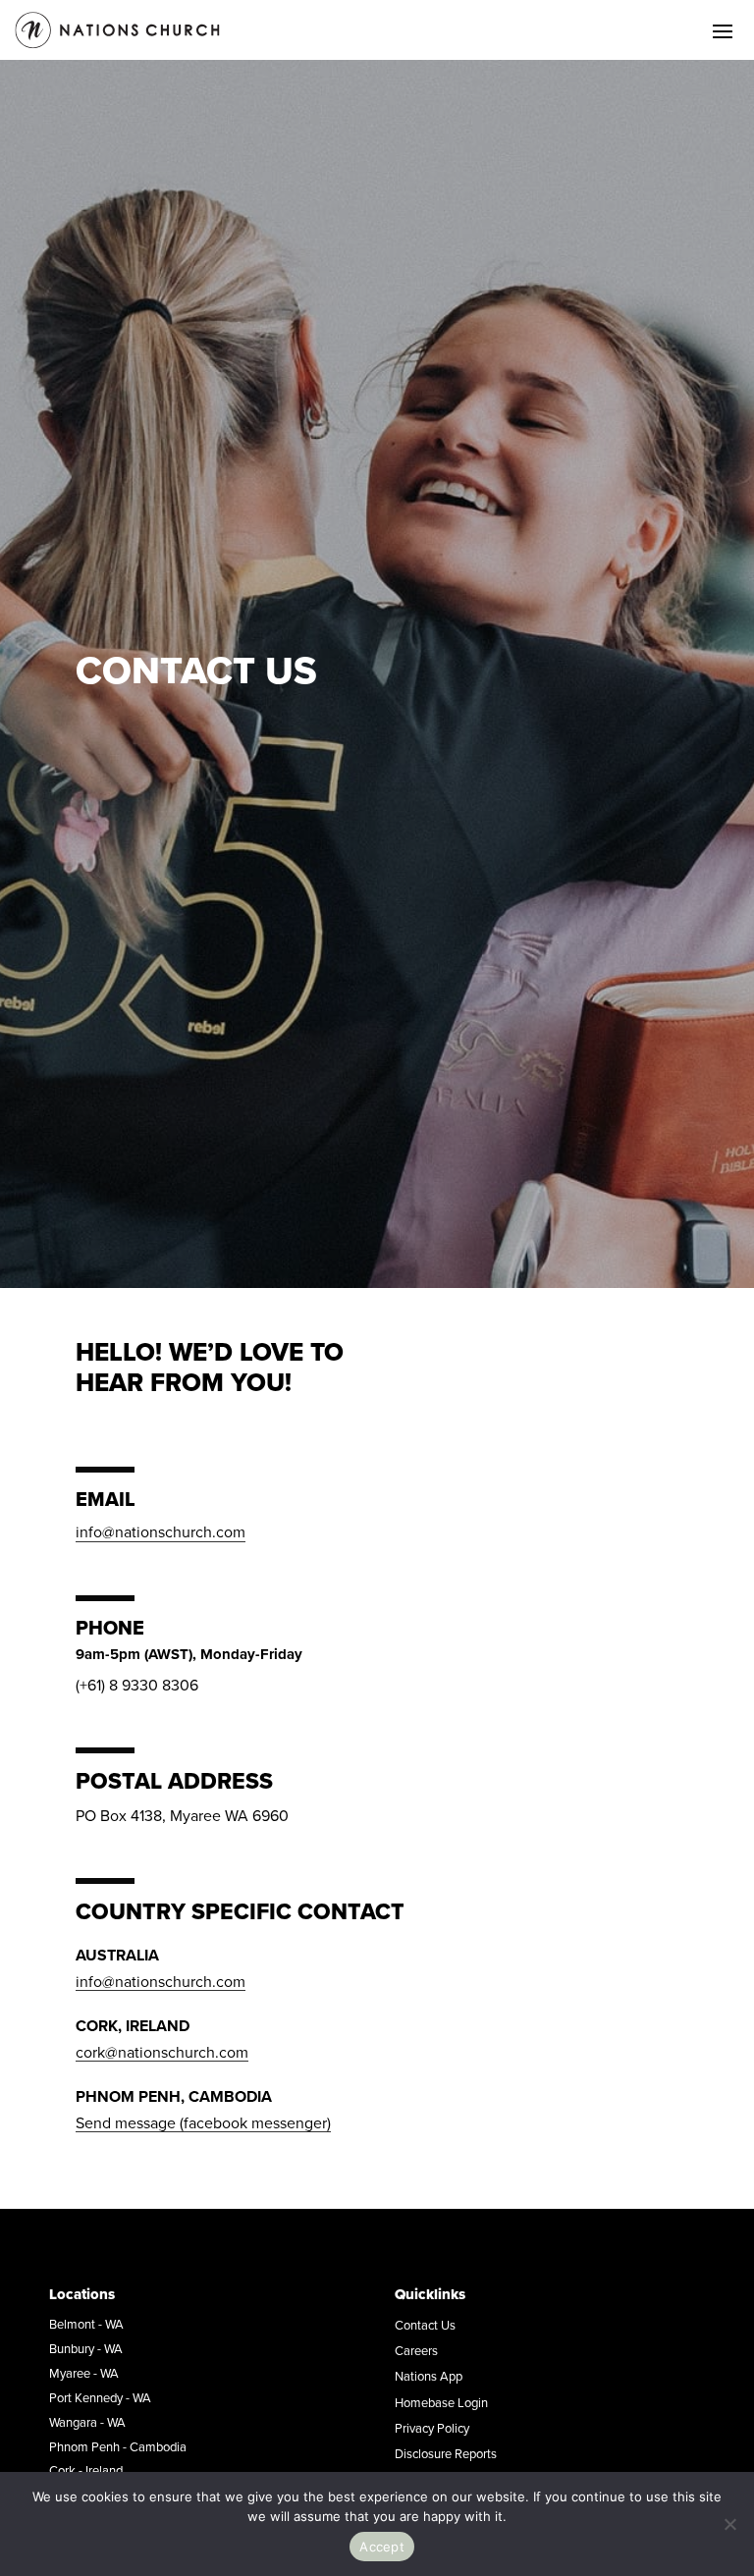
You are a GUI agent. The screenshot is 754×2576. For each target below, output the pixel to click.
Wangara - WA (87, 2422)
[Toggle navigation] (723, 30)
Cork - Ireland (86, 2470)
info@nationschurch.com (161, 1531)
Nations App (429, 2376)
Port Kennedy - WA (100, 2397)
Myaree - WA (84, 2373)
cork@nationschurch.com (162, 2052)
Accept (382, 2547)
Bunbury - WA (86, 2348)
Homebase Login (441, 2402)
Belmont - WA (86, 2324)
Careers (416, 2350)
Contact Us (425, 2325)
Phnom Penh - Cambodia (118, 2446)
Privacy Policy (432, 2428)
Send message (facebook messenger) (203, 2122)
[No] (729, 2524)
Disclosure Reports (446, 2453)
